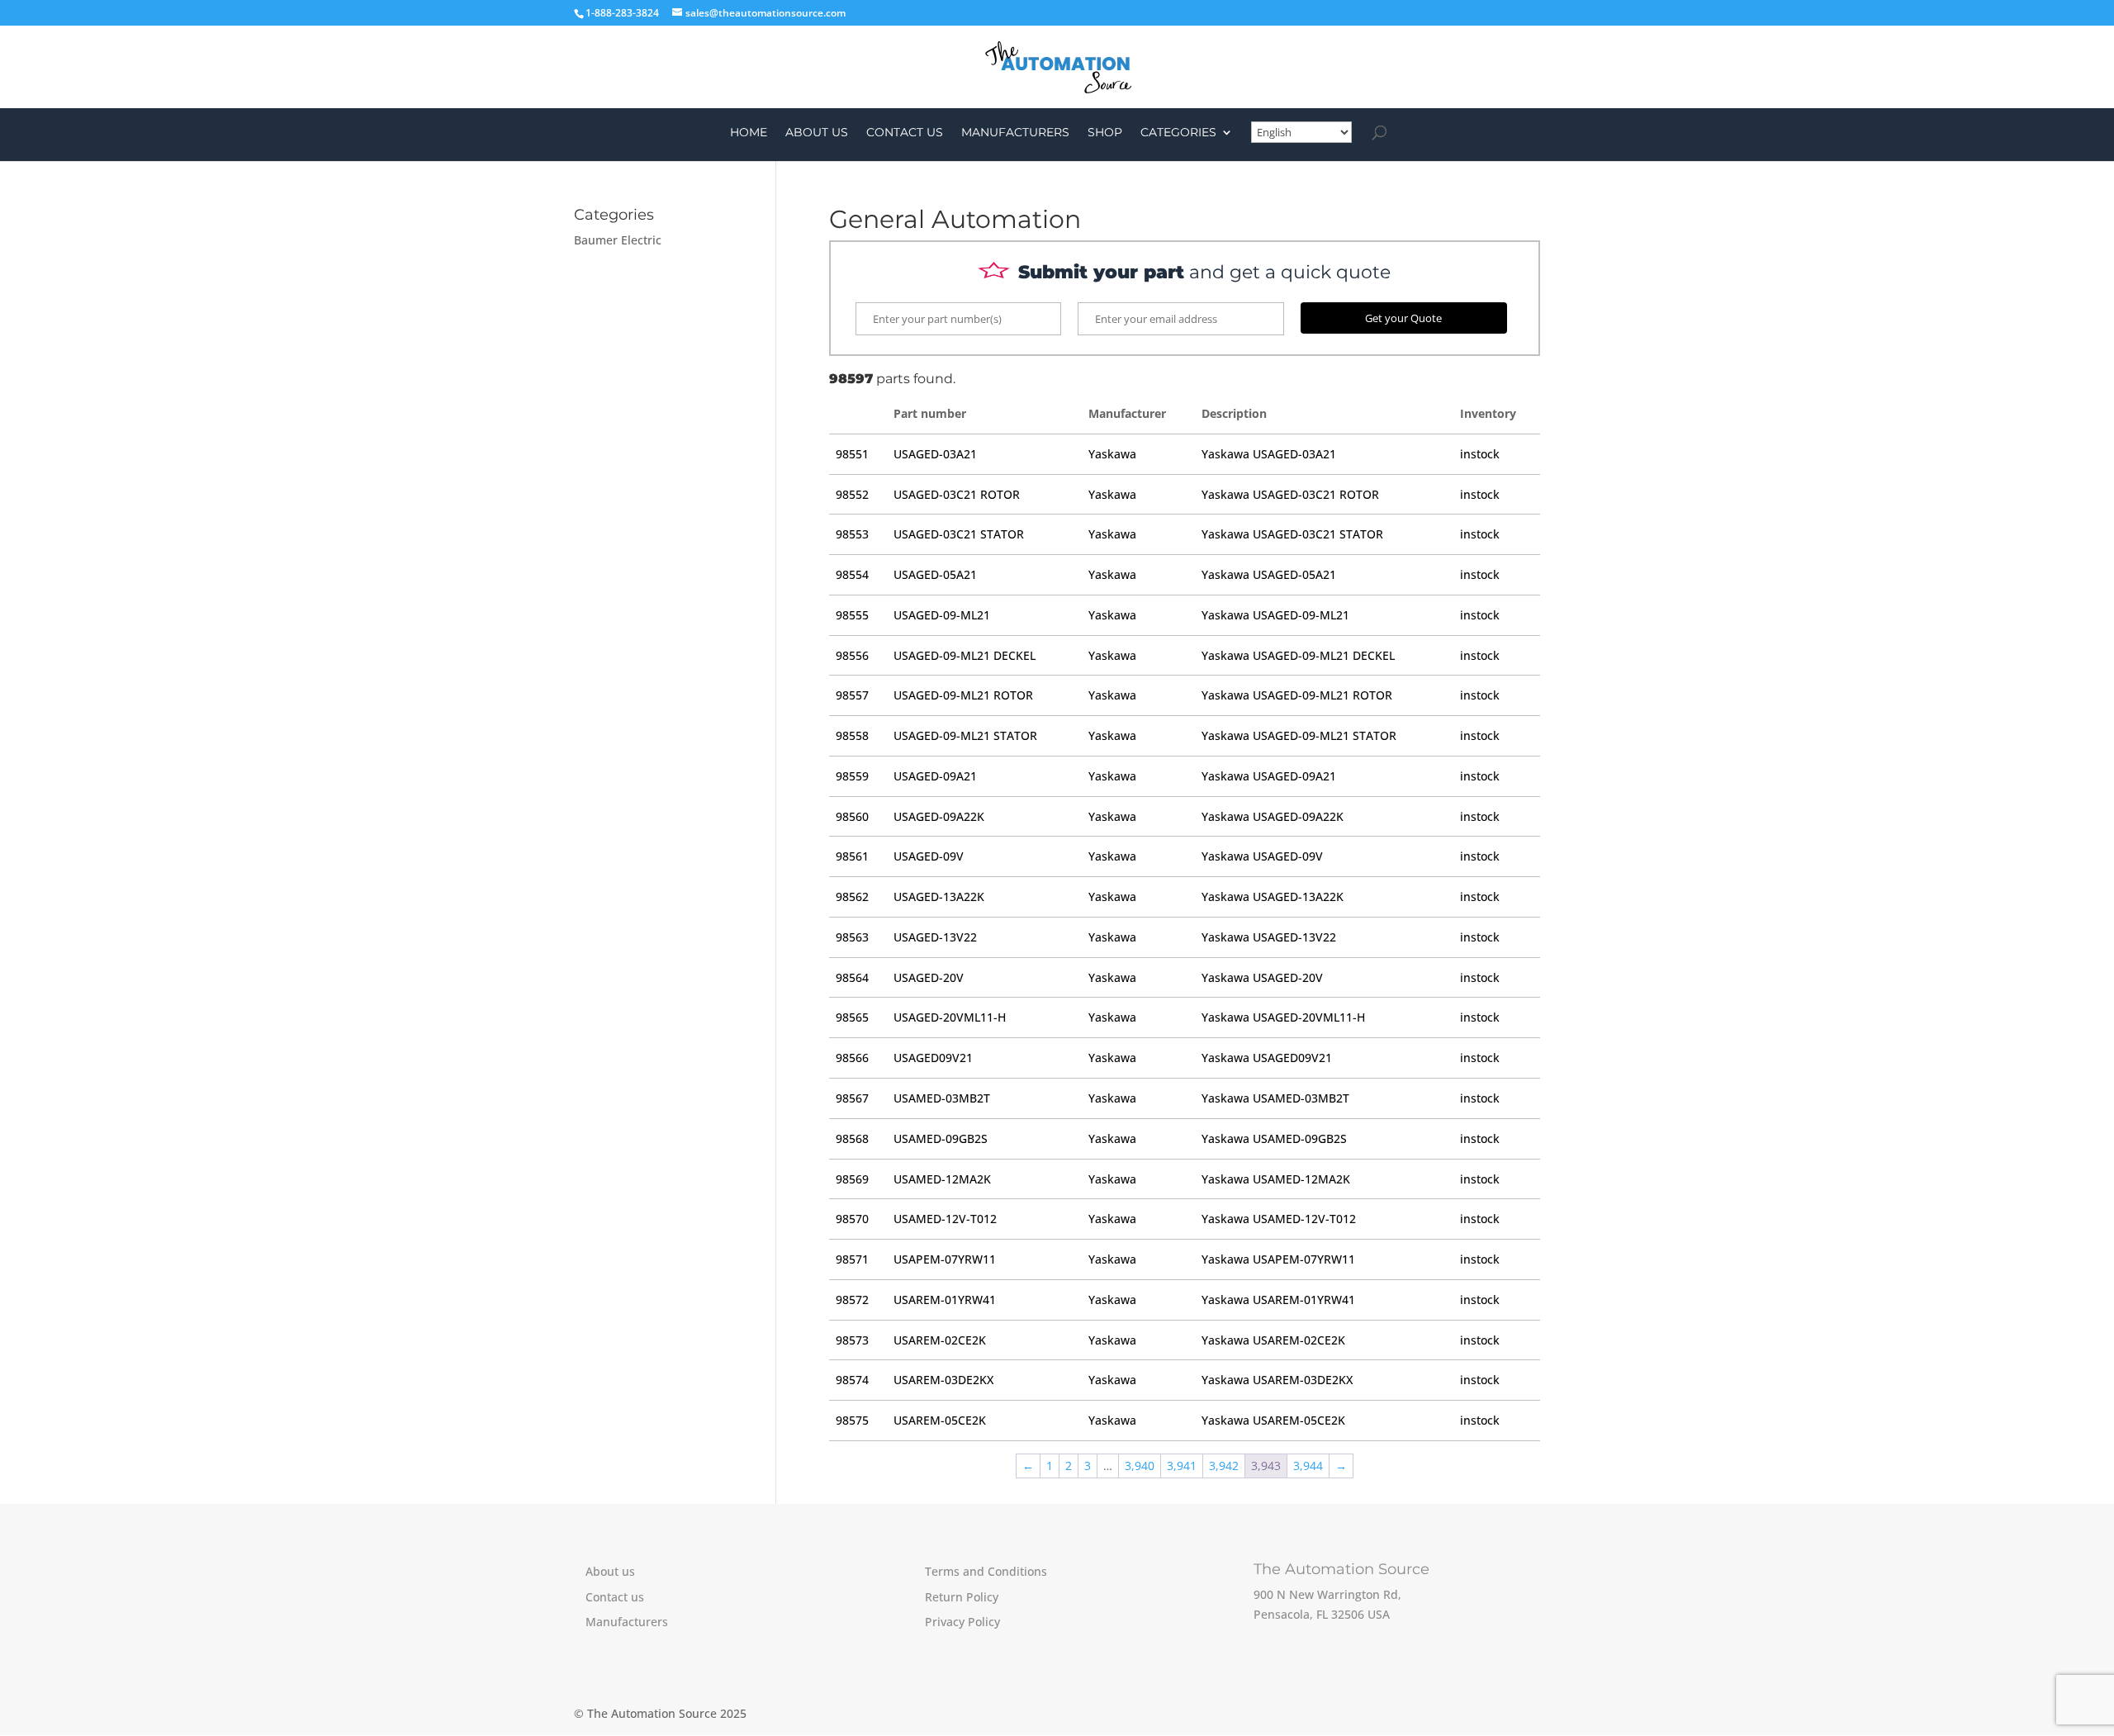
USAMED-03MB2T (942, 1098)
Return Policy (962, 1597)
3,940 (1140, 1466)
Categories (1178, 133)
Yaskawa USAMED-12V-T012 (1279, 1219)
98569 (852, 1179)
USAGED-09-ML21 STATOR (965, 735)
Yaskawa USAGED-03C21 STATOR (1292, 534)
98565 (852, 1017)
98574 (852, 1380)
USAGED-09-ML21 (942, 615)
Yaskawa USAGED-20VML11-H (1283, 1017)
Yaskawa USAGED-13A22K (1273, 896)
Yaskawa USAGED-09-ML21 (1275, 615)
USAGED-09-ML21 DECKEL (965, 655)
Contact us (905, 133)
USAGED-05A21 (935, 574)
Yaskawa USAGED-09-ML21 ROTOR (1297, 695)
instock (1480, 454)
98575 (852, 1420)
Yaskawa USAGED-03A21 (1269, 454)
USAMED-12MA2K (942, 1179)
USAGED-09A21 (935, 776)
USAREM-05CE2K (940, 1420)
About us (817, 133)
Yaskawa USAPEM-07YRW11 (1278, 1259)
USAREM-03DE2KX (943, 1380)
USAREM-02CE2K (940, 1340)
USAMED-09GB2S (941, 1138)
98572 (852, 1300)
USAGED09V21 (933, 1058)
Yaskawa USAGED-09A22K (1273, 816)
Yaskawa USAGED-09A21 (1269, 776)
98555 (852, 615)
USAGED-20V (929, 977)
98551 (852, 454)
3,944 (1308, 1466)
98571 (852, 1259)
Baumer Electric (618, 240)
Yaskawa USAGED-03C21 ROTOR (1290, 494)
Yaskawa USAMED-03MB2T (1275, 1098)
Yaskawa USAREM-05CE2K (1273, 1420)
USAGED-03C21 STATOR (959, 534)
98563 (852, 937)
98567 (852, 1098)
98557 (852, 695)
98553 (852, 534)
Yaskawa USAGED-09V (1262, 856)
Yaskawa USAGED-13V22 (1269, 937)
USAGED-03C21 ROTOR (957, 494)
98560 (852, 816)
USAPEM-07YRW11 (945, 1259)
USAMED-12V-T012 (945, 1219)
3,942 (1224, 1466)
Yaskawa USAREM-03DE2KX (1277, 1380)
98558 (852, 735)
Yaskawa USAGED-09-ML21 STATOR (1299, 735)
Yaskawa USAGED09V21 (1267, 1058)
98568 (852, 1138)
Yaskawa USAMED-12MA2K (1276, 1179)
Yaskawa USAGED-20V (1262, 977)
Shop (1105, 133)
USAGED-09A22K (939, 816)
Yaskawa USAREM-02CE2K (1273, 1340)
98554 (852, 574)
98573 (852, 1340)
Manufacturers (1015, 133)
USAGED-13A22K (939, 896)
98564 (852, 977)
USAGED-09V (929, 856)
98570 (852, 1219)
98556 (852, 655)
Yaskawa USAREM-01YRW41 (1278, 1300)
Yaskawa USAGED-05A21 (1269, 574)
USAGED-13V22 (935, 937)
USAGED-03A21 (935, 454)
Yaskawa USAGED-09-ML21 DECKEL (1298, 655)
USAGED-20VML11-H (950, 1017)
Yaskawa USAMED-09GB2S (1274, 1138)
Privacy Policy (962, 1622)
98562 (852, 896)
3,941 (1182, 1466)
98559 (852, 776)
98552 (852, 494)
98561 (852, 856)
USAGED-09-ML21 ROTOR (963, 695)
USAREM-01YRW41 (945, 1300)
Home (749, 133)
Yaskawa (1112, 454)
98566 (852, 1058)
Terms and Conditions (986, 1571)
